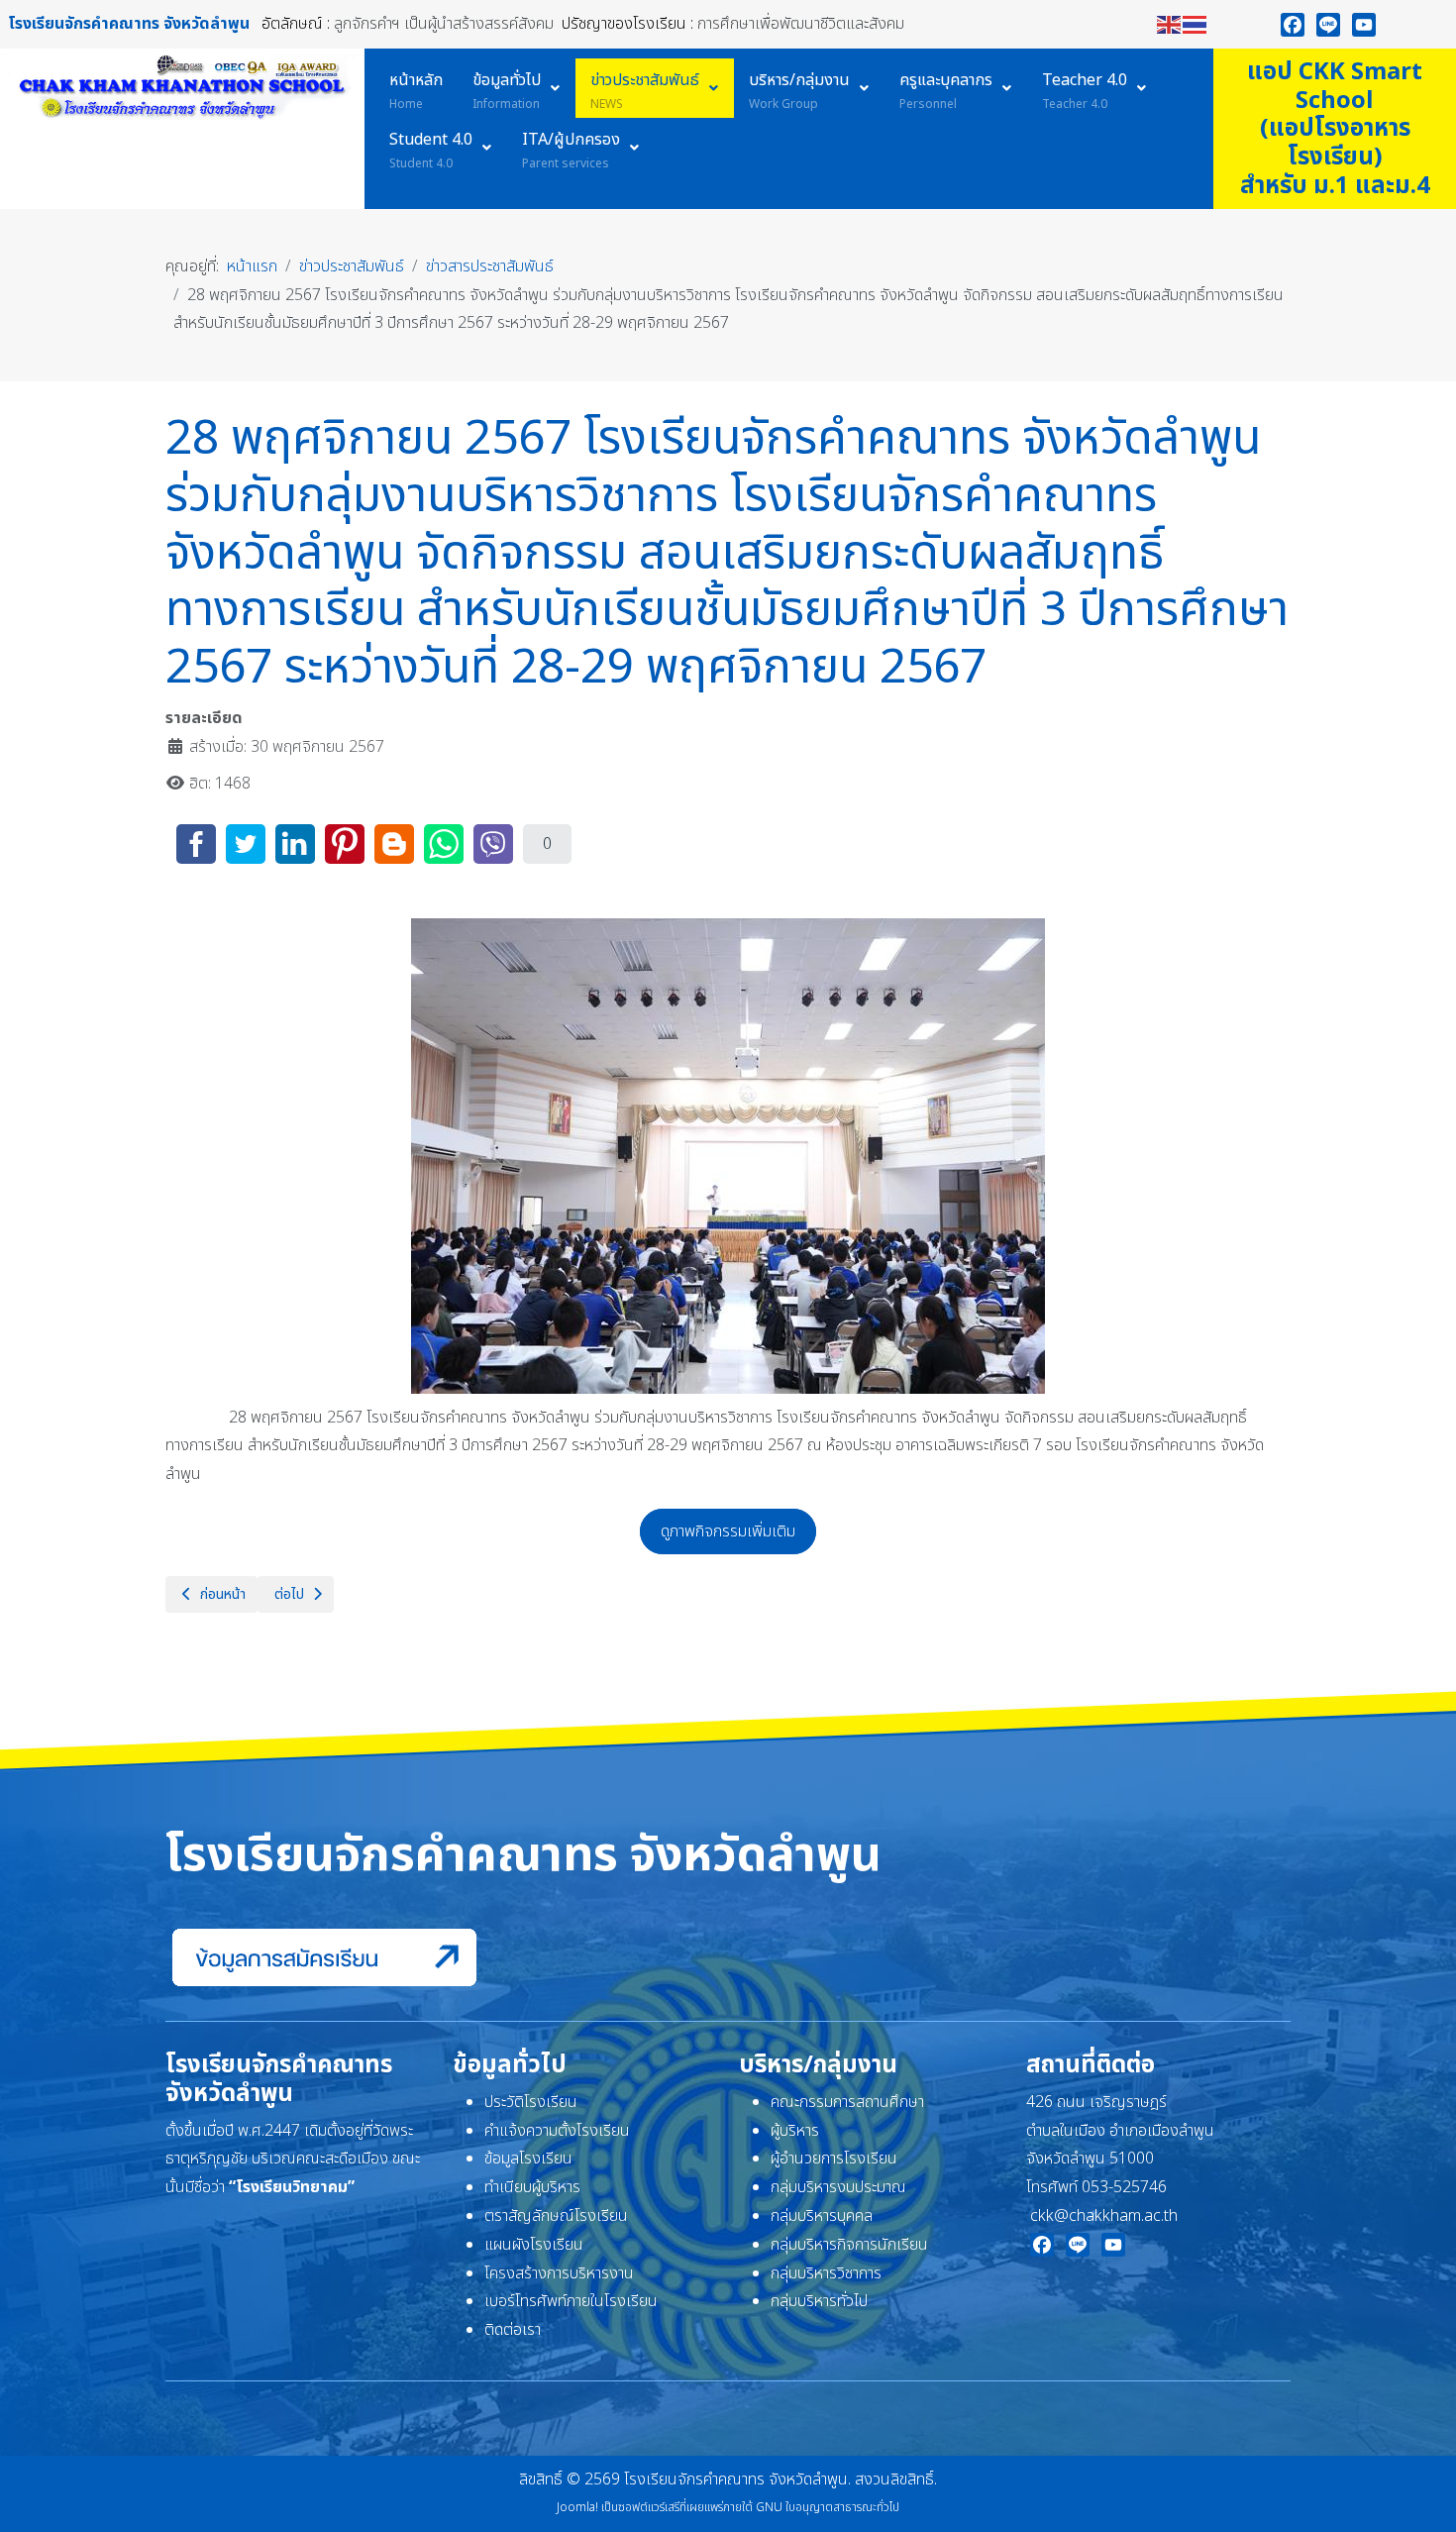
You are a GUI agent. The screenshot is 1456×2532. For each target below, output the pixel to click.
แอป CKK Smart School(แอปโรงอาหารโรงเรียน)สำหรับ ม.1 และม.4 (1335, 129)
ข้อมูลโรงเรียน (528, 2159)
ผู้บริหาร (795, 2131)
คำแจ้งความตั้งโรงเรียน (557, 2131)
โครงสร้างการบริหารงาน (559, 2273)
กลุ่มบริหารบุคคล (822, 2216)
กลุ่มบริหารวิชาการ (826, 2273)
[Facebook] (1293, 25)
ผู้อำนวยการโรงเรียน (834, 2159)
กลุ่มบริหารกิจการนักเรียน (849, 2245)
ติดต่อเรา (513, 2330)
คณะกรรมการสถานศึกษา (847, 2102)
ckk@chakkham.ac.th (1104, 2216)
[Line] (1328, 25)
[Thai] (1196, 24)
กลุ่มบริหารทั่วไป (819, 2301)
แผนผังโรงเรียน (534, 2245)
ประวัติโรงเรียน (531, 2102)
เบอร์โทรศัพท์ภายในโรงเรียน (571, 2301)
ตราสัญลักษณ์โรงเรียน (556, 2216)
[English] (1170, 24)
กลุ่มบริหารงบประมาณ (838, 2187)
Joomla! (577, 2507)
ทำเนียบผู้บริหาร (532, 2187)
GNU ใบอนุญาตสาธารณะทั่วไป (828, 2507)
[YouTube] (1364, 25)
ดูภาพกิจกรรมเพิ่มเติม (728, 1531)
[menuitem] (416, 88)
